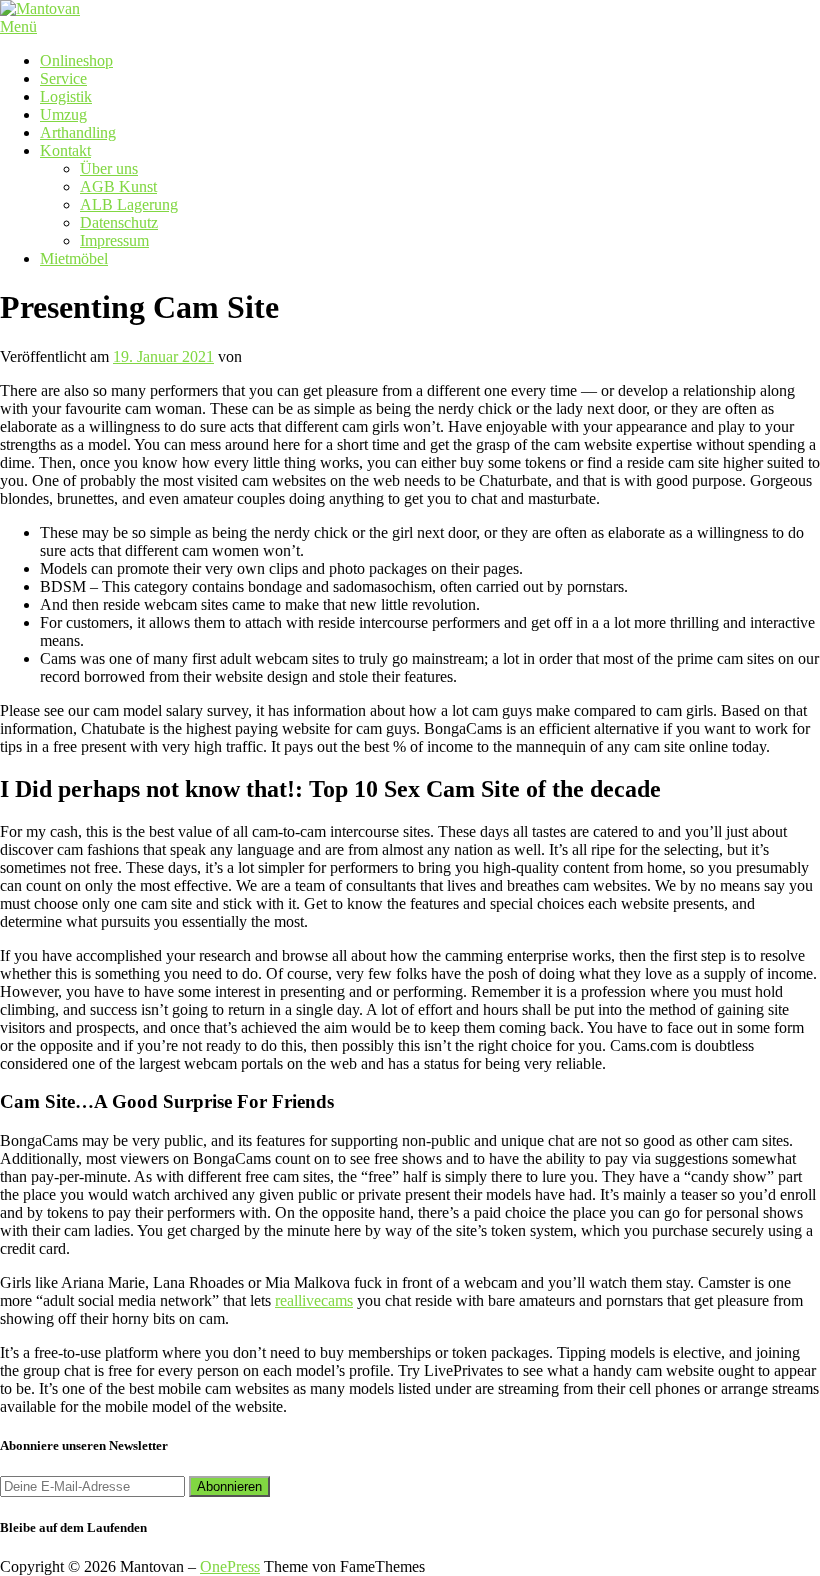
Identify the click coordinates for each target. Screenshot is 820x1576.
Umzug (63, 114)
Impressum (114, 240)
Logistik (66, 96)
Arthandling (78, 132)
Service (63, 78)
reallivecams (314, 1300)
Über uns (109, 168)
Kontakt (65, 150)
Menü (18, 26)
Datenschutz (119, 222)
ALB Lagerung (129, 204)
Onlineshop (76, 60)
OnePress (230, 1566)
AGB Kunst (118, 186)
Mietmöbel (74, 258)
